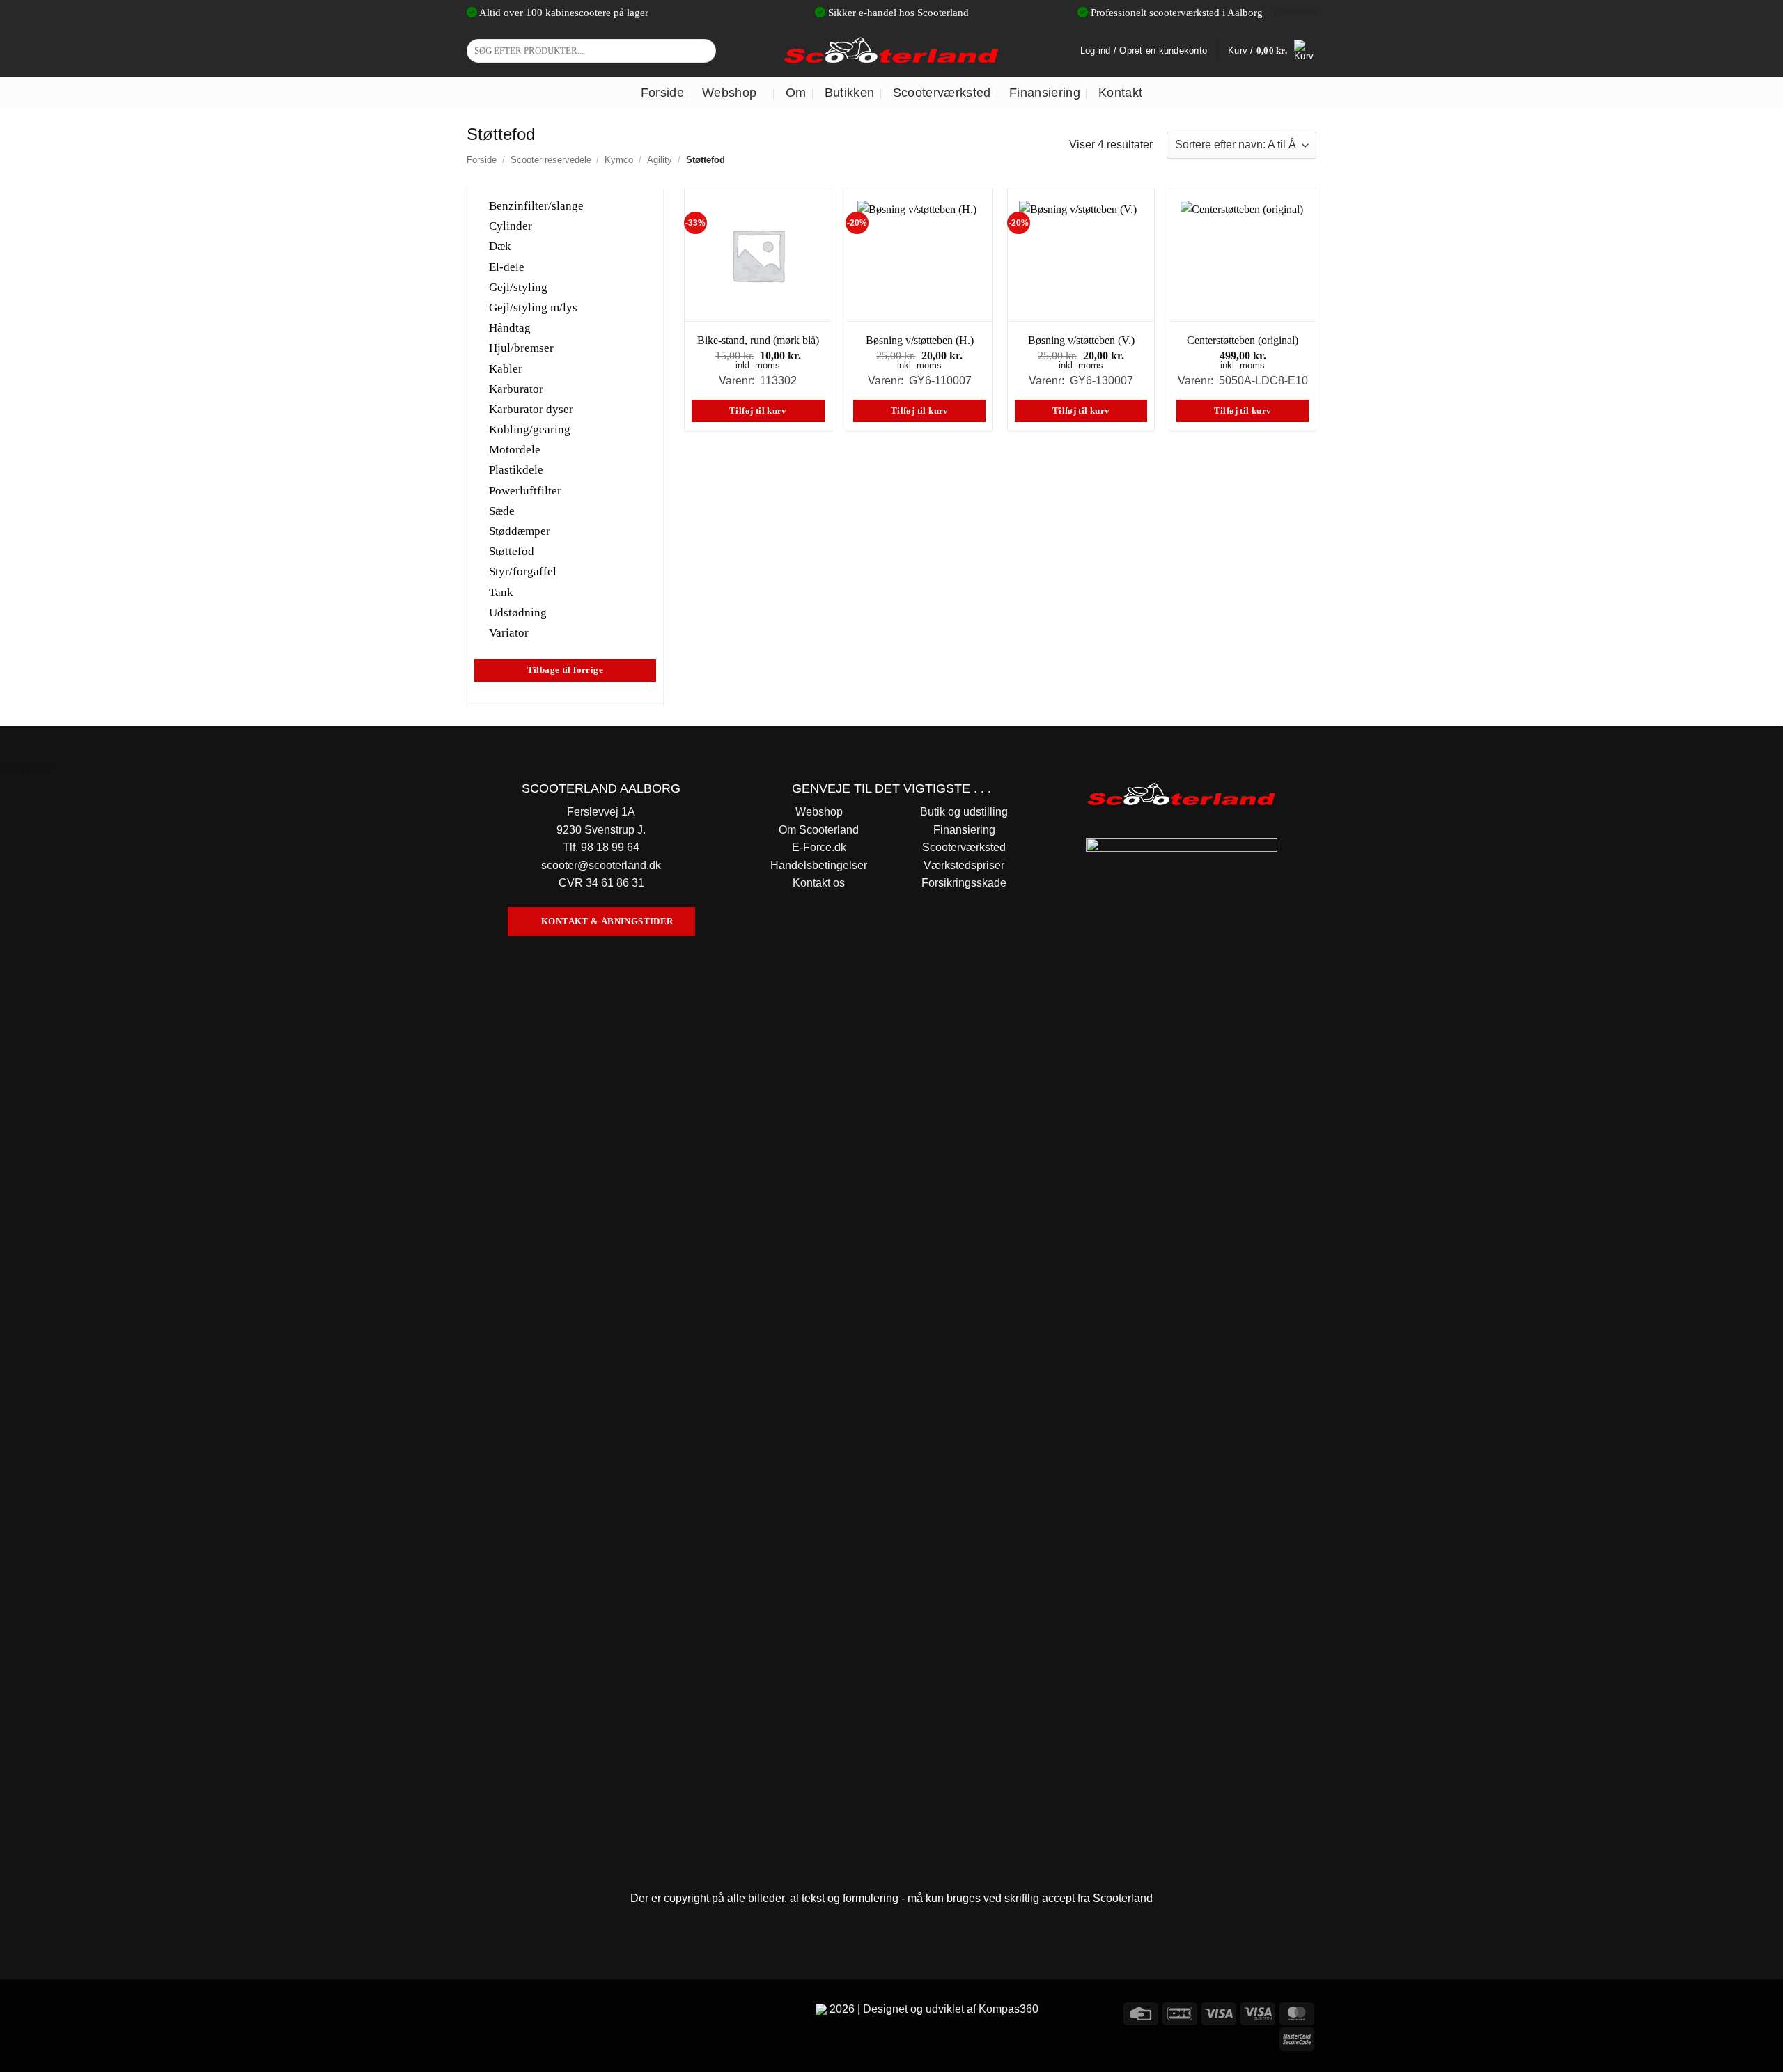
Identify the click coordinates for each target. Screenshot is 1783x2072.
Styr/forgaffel (523, 571)
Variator (509, 633)
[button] (1272, 51)
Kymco (619, 160)
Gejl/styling (518, 287)
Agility (660, 160)
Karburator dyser (531, 409)
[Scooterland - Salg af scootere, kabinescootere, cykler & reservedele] (891, 50)
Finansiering (1045, 93)
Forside (662, 93)
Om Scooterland (819, 830)
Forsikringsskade (964, 883)
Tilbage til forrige (565, 670)
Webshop (729, 93)
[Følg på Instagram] (505, 2012)
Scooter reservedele (551, 160)
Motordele (515, 450)
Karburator (516, 388)
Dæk (500, 246)
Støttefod (512, 551)
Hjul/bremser (521, 348)
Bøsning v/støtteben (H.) (920, 340)
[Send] (703, 51)
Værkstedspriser (964, 865)
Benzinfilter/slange (536, 206)
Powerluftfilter (525, 490)
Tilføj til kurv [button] (758, 411)
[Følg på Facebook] (480, 2012)
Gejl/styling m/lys (533, 307)
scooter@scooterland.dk (601, 865)
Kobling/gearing (530, 429)
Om (796, 93)
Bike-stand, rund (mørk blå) (758, 340)
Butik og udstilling (964, 812)
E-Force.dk (819, 847)
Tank (501, 592)
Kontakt (1120, 93)
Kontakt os (819, 883)
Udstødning (518, 612)
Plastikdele (516, 470)
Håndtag (510, 328)
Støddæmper (520, 531)
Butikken (850, 93)
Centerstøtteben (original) (1243, 340)
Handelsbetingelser (819, 865)
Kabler (506, 368)
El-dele (507, 266)
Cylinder (511, 226)
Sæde (502, 510)
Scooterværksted (942, 93)
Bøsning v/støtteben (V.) (1081, 340)
